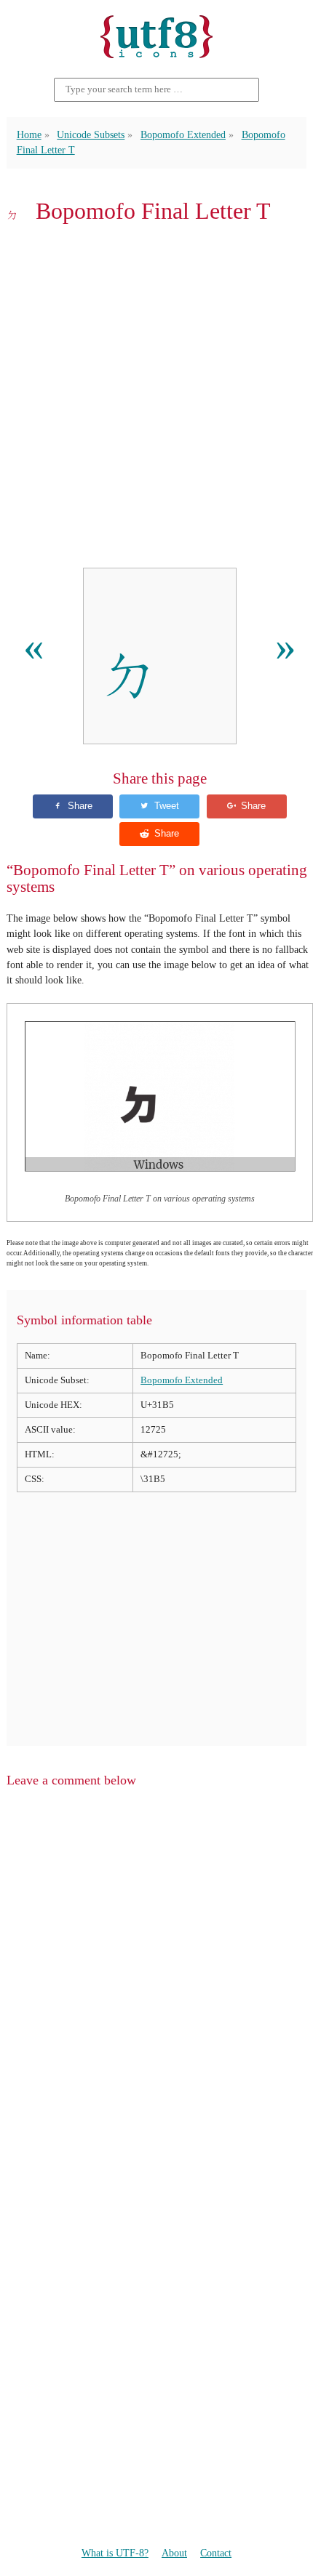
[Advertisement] (156, 396)
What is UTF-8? (115, 2553)
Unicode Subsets (91, 134)
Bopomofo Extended (183, 134)
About (174, 2553)
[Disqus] (157, 1985)
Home (29, 134)
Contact (216, 2553)
